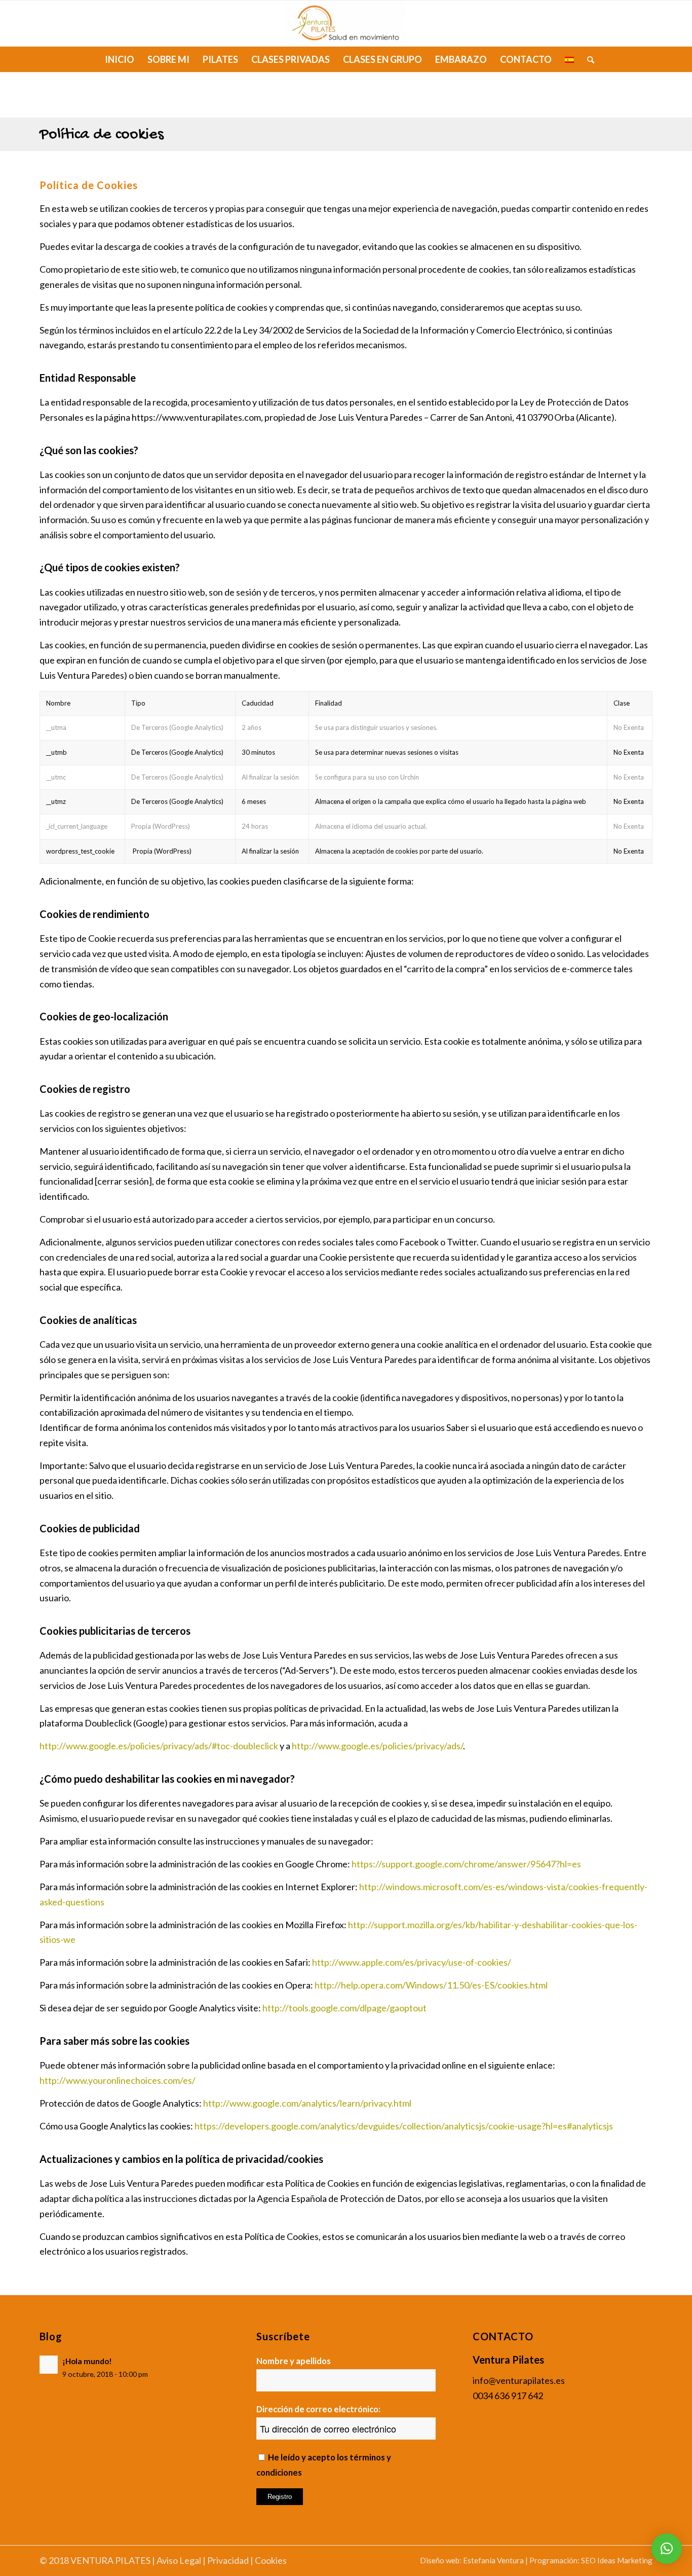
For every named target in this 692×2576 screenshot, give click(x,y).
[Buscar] (587, 59)
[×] (667, 2549)
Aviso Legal (179, 2560)
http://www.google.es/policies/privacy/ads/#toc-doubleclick (159, 1746)
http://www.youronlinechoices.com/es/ (118, 2080)
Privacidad (228, 2560)
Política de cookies (102, 135)
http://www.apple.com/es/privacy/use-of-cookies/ (412, 1962)
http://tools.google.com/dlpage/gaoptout (344, 2008)
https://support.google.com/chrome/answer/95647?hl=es (466, 1864)
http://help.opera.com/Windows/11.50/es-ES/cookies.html (431, 1985)
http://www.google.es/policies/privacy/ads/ (377, 1746)
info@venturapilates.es (519, 2380)
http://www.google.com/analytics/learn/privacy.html (307, 2103)
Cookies (271, 2560)
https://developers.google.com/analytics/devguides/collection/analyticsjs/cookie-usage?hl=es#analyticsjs (404, 2126)
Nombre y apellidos (294, 2361)
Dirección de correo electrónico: (318, 2409)
